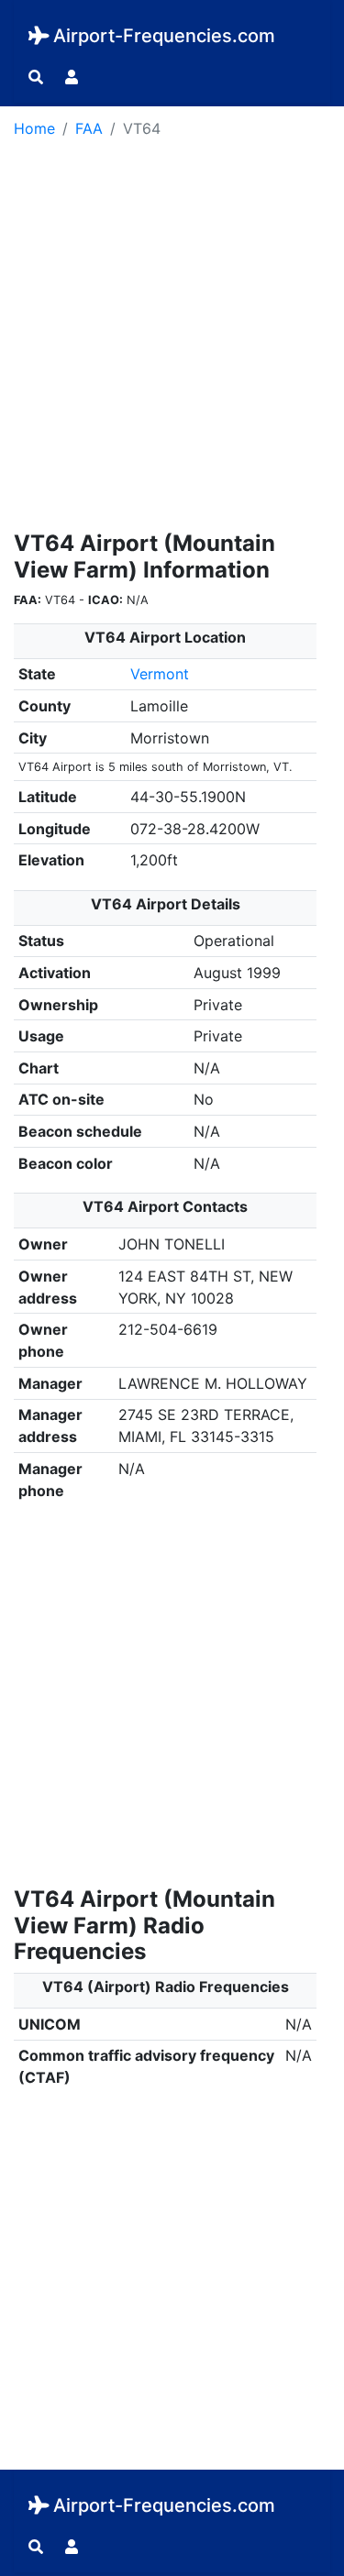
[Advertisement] (172, 341)
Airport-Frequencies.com (164, 36)
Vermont (160, 674)
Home (34, 128)
